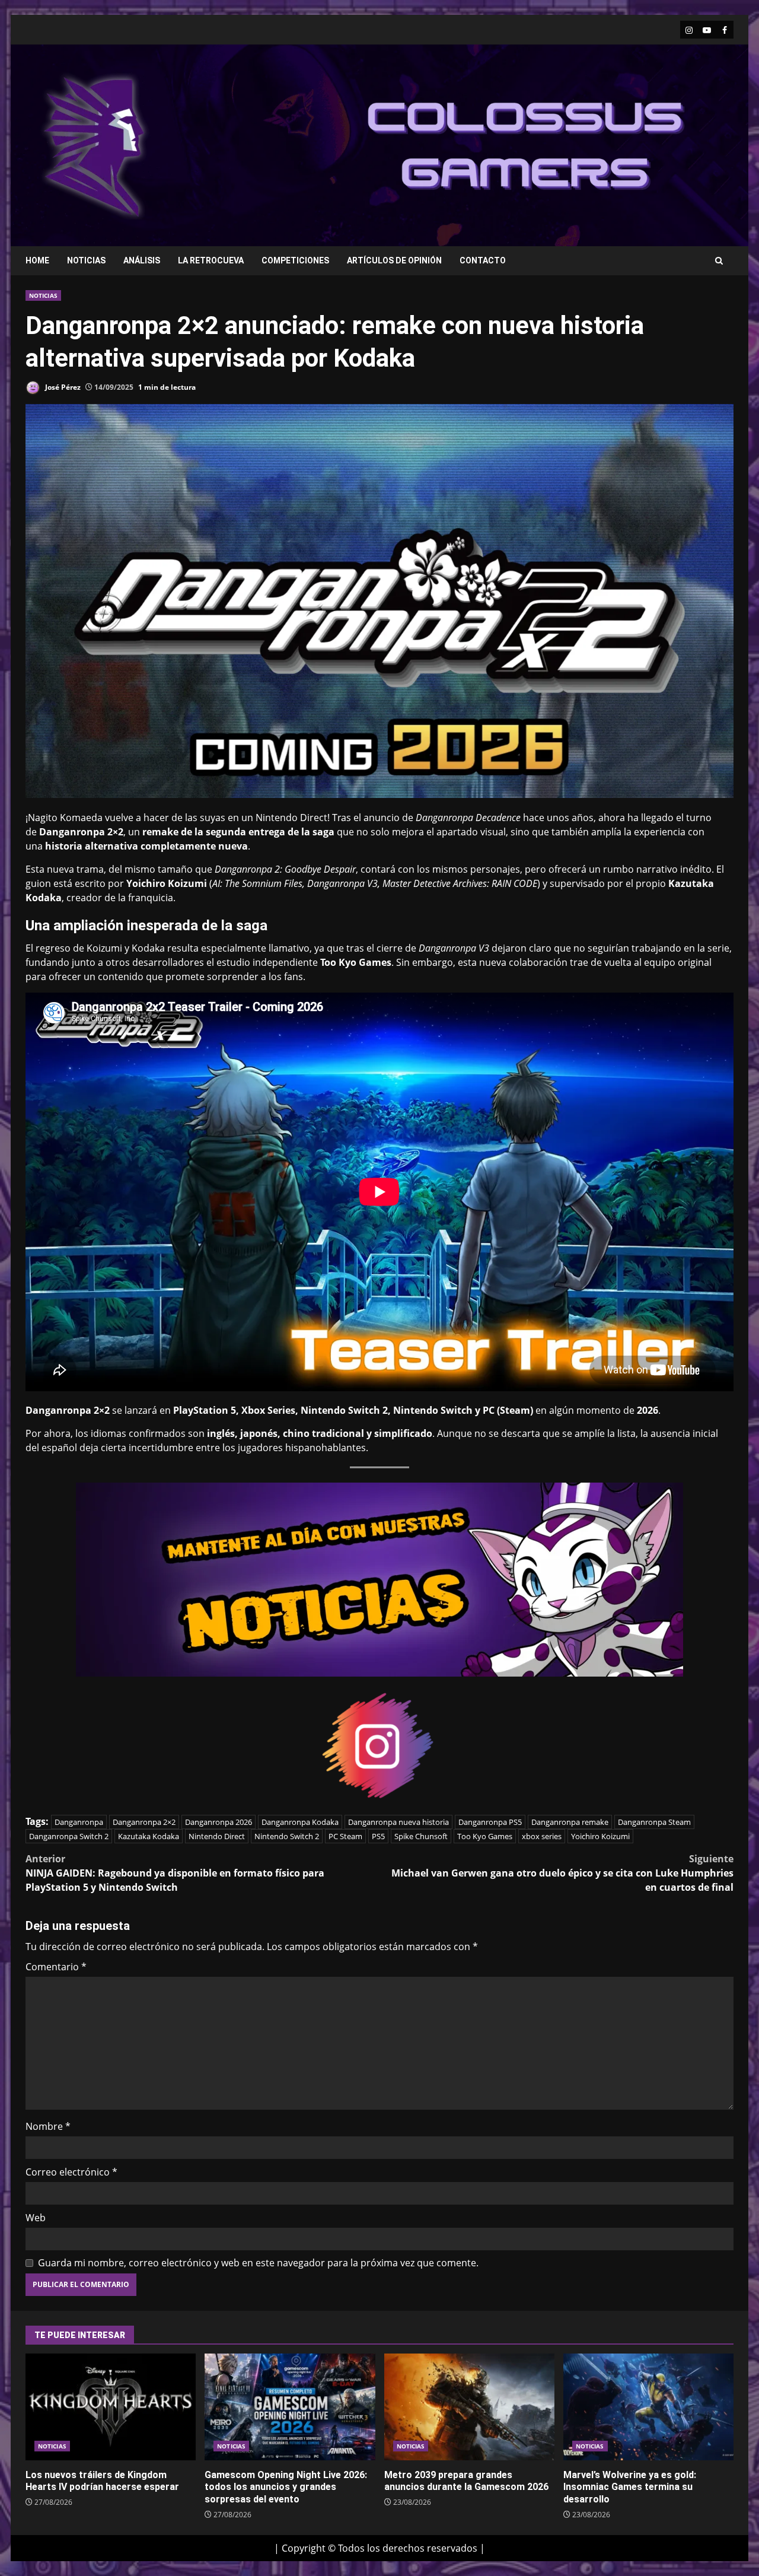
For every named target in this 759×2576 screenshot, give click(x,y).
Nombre (48, 2126)
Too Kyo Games (485, 1836)
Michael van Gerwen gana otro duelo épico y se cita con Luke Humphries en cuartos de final (562, 1873)
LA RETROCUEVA (211, 260)
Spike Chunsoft (421, 1836)
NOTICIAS (86, 260)
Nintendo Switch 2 (287, 1836)
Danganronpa (79, 1822)
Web (36, 2218)
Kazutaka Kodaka (149, 1836)
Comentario (56, 1967)
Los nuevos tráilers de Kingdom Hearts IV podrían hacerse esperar (111, 2407)
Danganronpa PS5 (490, 1822)
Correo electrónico (71, 2172)
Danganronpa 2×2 (144, 1822)
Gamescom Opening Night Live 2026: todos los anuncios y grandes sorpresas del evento (290, 2407)
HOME (37, 260)
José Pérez (62, 387)
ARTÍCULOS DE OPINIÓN (394, 260)
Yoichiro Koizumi (600, 1836)
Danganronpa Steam (654, 1822)
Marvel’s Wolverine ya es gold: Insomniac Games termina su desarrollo (648, 2407)
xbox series (542, 1836)
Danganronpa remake (570, 1822)
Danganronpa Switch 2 (69, 1836)
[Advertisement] (524, 144)
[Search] (719, 261)
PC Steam (345, 1836)
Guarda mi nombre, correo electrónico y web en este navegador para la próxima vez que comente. (258, 2263)
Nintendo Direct (217, 1836)
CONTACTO (483, 260)
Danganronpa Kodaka (300, 1822)
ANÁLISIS (142, 260)
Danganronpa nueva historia (398, 1822)
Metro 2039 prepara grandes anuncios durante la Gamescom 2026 (469, 2407)
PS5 (378, 1836)
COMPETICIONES (295, 260)
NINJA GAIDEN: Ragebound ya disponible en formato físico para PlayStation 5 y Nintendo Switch (175, 1873)
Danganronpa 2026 (219, 1822)
